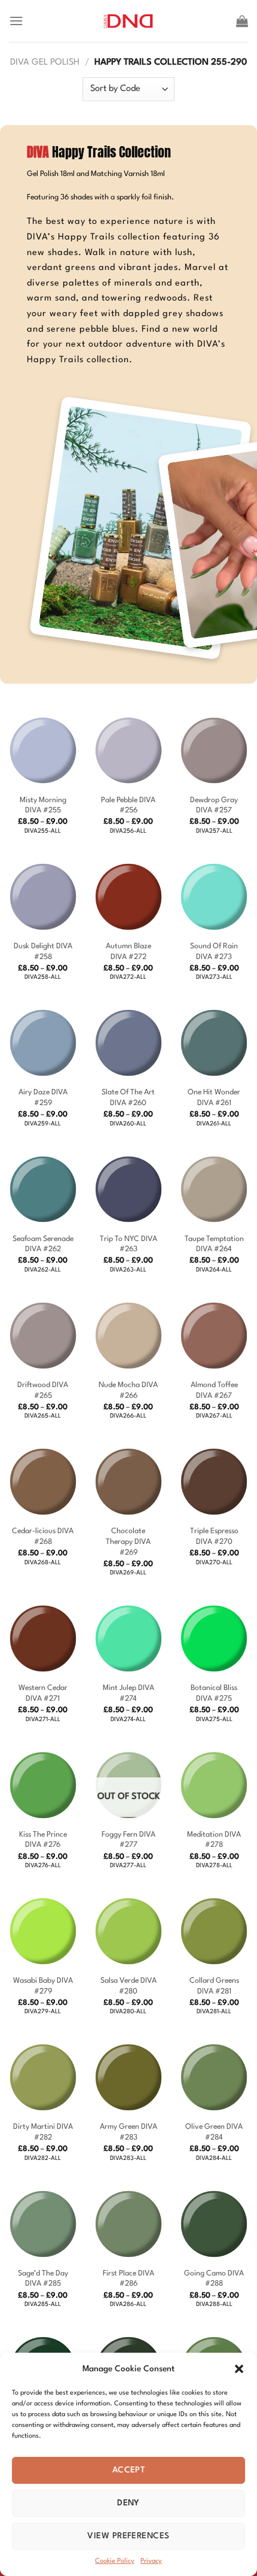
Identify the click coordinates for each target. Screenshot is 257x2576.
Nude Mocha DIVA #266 (128, 1390)
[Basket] (242, 21)
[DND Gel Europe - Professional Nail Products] (129, 21)
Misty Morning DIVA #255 (43, 805)
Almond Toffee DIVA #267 (214, 1390)
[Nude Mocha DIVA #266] (128, 1336)
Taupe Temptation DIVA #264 (214, 1244)
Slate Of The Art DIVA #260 (128, 1098)
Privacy (151, 2561)
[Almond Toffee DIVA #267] (214, 1336)
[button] (239, 2369)
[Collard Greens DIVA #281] (214, 1931)
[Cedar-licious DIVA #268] (43, 1482)
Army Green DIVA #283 (128, 2132)
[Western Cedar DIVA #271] (43, 1639)
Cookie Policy (115, 2561)
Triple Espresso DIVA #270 (214, 1536)
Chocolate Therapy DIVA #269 (128, 1542)
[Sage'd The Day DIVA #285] (43, 2224)
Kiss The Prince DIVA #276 (43, 1840)
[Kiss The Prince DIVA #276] (43, 1785)
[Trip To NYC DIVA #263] (128, 1190)
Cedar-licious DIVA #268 (43, 1536)
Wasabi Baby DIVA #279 (43, 1986)
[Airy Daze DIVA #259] (43, 1043)
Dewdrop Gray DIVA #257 (214, 805)
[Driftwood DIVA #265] (43, 1336)
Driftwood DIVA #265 (43, 1390)
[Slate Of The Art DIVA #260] (128, 1043)
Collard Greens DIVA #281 (214, 1986)
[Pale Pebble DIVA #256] (128, 751)
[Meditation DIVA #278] (214, 1785)
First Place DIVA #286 (128, 2279)
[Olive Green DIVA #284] (214, 2077)
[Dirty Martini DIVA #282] (43, 2077)
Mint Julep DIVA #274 (128, 1693)
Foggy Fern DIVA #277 (128, 1840)
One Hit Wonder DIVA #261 (214, 1098)
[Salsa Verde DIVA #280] (128, 1931)
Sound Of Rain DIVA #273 (214, 952)
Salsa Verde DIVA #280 (128, 1986)
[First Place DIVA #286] (128, 2224)
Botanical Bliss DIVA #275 (214, 1693)
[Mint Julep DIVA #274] (128, 1639)
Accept (129, 2470)
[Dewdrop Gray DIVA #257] (214, 751)
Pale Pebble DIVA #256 (128, 805)
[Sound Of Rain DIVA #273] (214, 897)
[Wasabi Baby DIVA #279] (43, 1931)
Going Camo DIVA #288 (214, 2279)
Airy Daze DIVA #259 (43, 1098)
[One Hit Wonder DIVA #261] (214, 1043)
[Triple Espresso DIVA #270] (214, 1482)
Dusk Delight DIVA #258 (43, 952)
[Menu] (16, 21)
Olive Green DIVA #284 (214, 2132)
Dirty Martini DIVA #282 (43, 2132)
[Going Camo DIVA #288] (214, 2224)
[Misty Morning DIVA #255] (43, 751)
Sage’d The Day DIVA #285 (43, 2279)
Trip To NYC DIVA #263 (128, 1244)
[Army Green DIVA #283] (128, 2077)
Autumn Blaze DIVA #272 (128, 952)
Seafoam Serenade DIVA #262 (43, 1244)
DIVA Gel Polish (45, 63)
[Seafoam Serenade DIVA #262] (43, 1190)
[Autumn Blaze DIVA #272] (128, 897)
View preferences (128, 2536)
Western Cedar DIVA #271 (43, 1693)
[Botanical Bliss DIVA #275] (214, 1639)
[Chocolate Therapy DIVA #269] (128, 1482)
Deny (128, 2503)
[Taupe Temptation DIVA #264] (214, 1190)
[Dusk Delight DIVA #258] (43, 897)
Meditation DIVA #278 (214, 1840)
